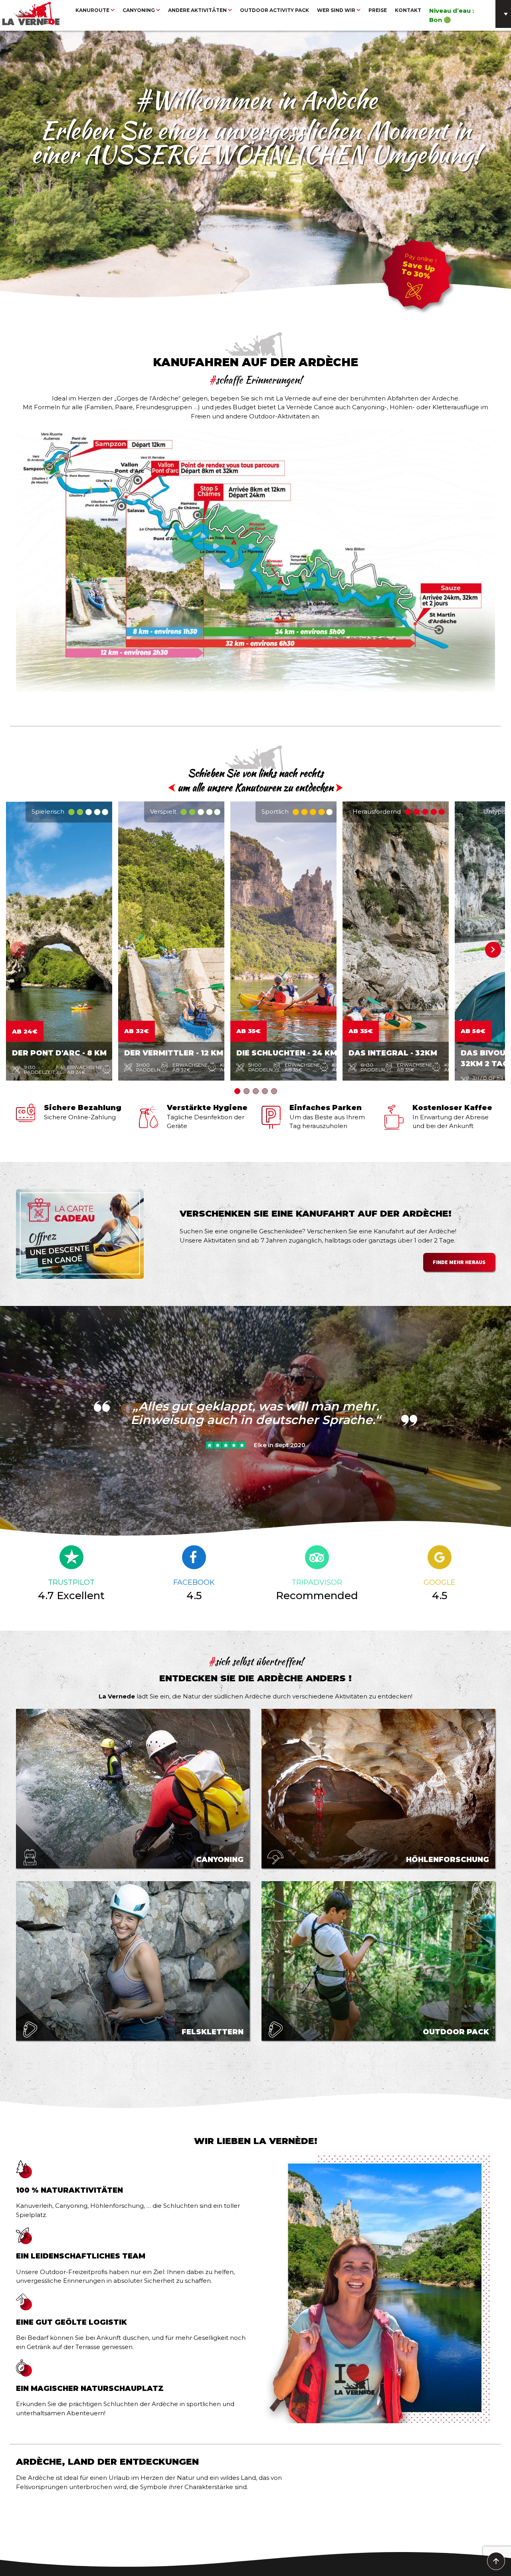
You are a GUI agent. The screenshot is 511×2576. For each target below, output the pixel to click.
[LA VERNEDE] (31, 13)
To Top (496, 2561)
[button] (493, 950)
